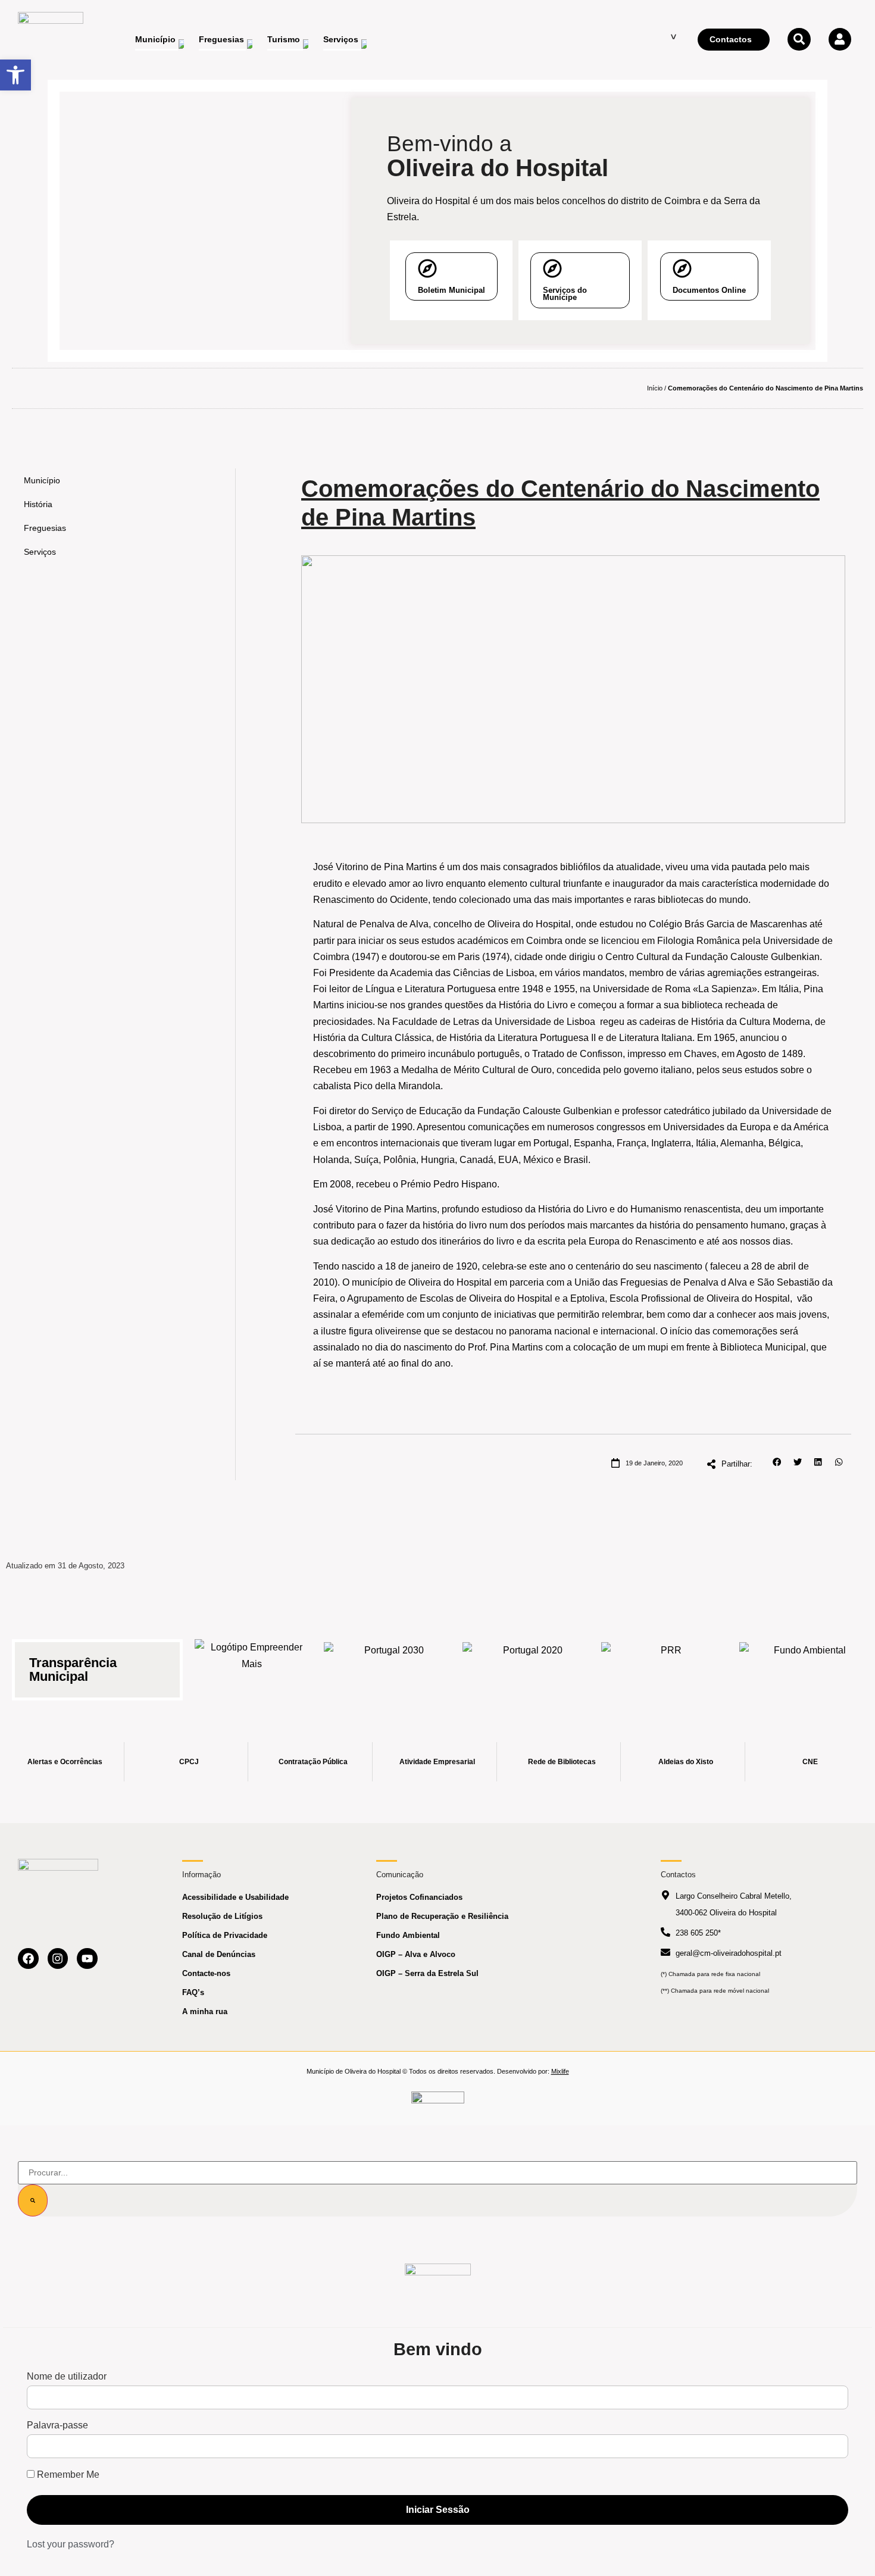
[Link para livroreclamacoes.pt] (438, 2103)
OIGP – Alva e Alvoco (416, 1954)
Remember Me (67, 2475)
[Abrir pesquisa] (799, 39)
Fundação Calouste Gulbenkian (545, 1111)
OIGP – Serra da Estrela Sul (427, 1973)
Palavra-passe (57, 2425)
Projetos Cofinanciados (419, 1897)
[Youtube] (87, 1958)
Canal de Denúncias (219, 1954)
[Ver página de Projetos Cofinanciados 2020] (528, 1663)
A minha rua (205, 2011)
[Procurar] (33, 2200)
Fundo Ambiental (408, 1935)
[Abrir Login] (840, 39)
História (38, 504)
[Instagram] (58, 1958)
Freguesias (45, 528)
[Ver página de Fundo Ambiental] (805, 1663)
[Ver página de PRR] (667, 1663)
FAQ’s (193, 1992)
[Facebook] (28, 1958)
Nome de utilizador (67, 2377)
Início (655, 388)
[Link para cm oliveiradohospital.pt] (51, 40)
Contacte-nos (206, 1973)
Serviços (40, 552)
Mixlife (560, 2071)
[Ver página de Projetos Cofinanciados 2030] (389, 1663)
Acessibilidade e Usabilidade (235, 1897)
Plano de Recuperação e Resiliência (442, 1916)
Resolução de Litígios (222, 1916)
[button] (777, 1462)
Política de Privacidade (225, 1935)
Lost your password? (71, 2544)
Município (42, 480)
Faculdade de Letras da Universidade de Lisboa (494, 1022)
